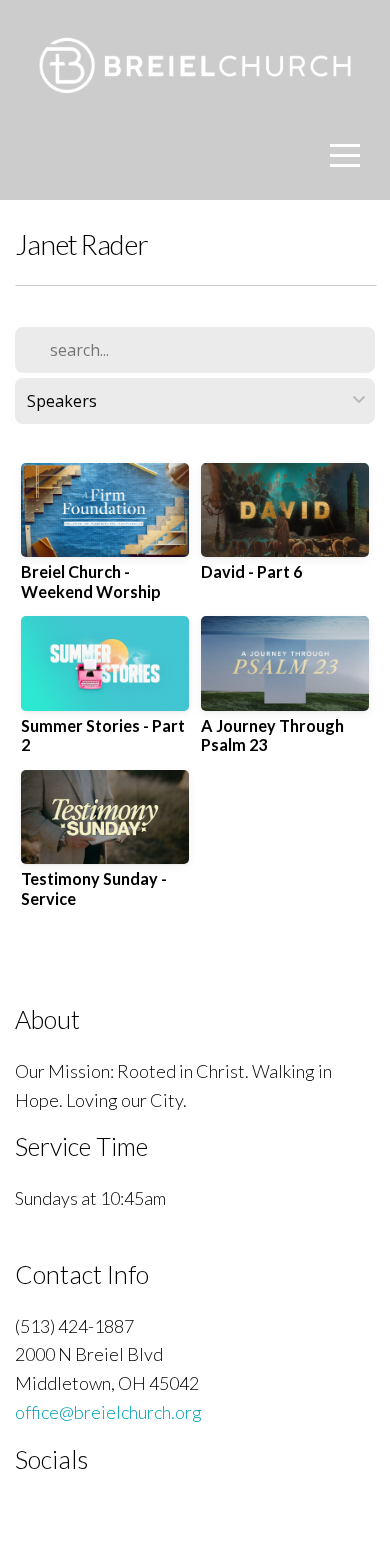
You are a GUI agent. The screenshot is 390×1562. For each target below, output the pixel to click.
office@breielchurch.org (108, 1412)
